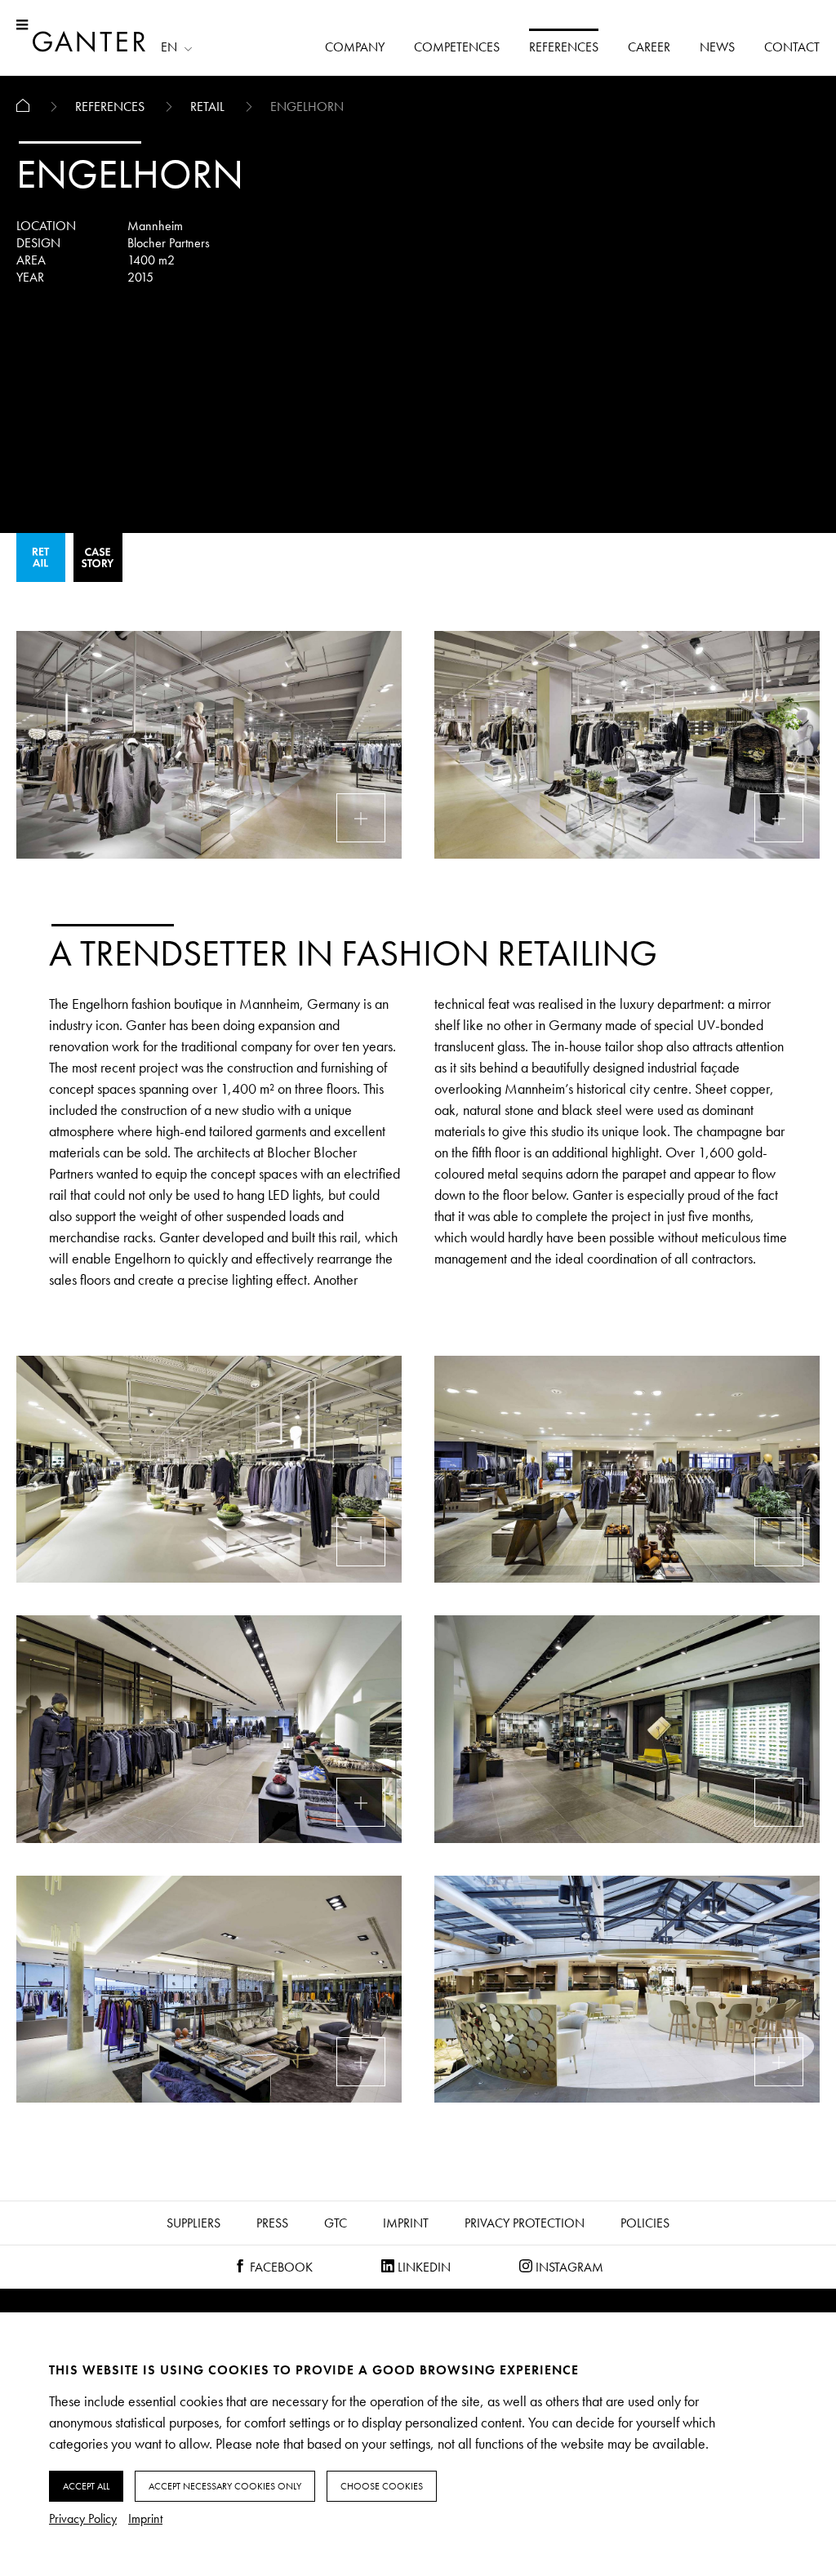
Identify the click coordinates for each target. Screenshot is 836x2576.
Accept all (86, 2486)
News (717, 47)
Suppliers (193, 2223)
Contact (792, 47)
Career (649, 47)
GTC (336, 2223)
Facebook (280, 2267)
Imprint (406, 2223)
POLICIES (645, 2223)
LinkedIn (422, 2267)
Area (31, 260)
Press (272, 2223)
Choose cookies (382, 2486)
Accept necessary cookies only (225, 2486)
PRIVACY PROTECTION (525, 2223)
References (564, 47)
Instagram (568, 2267)
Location (46, 226)
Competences (457, 47)
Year (30, 277)
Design (38, 243)
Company (355, 47)
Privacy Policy (83, 2518)
